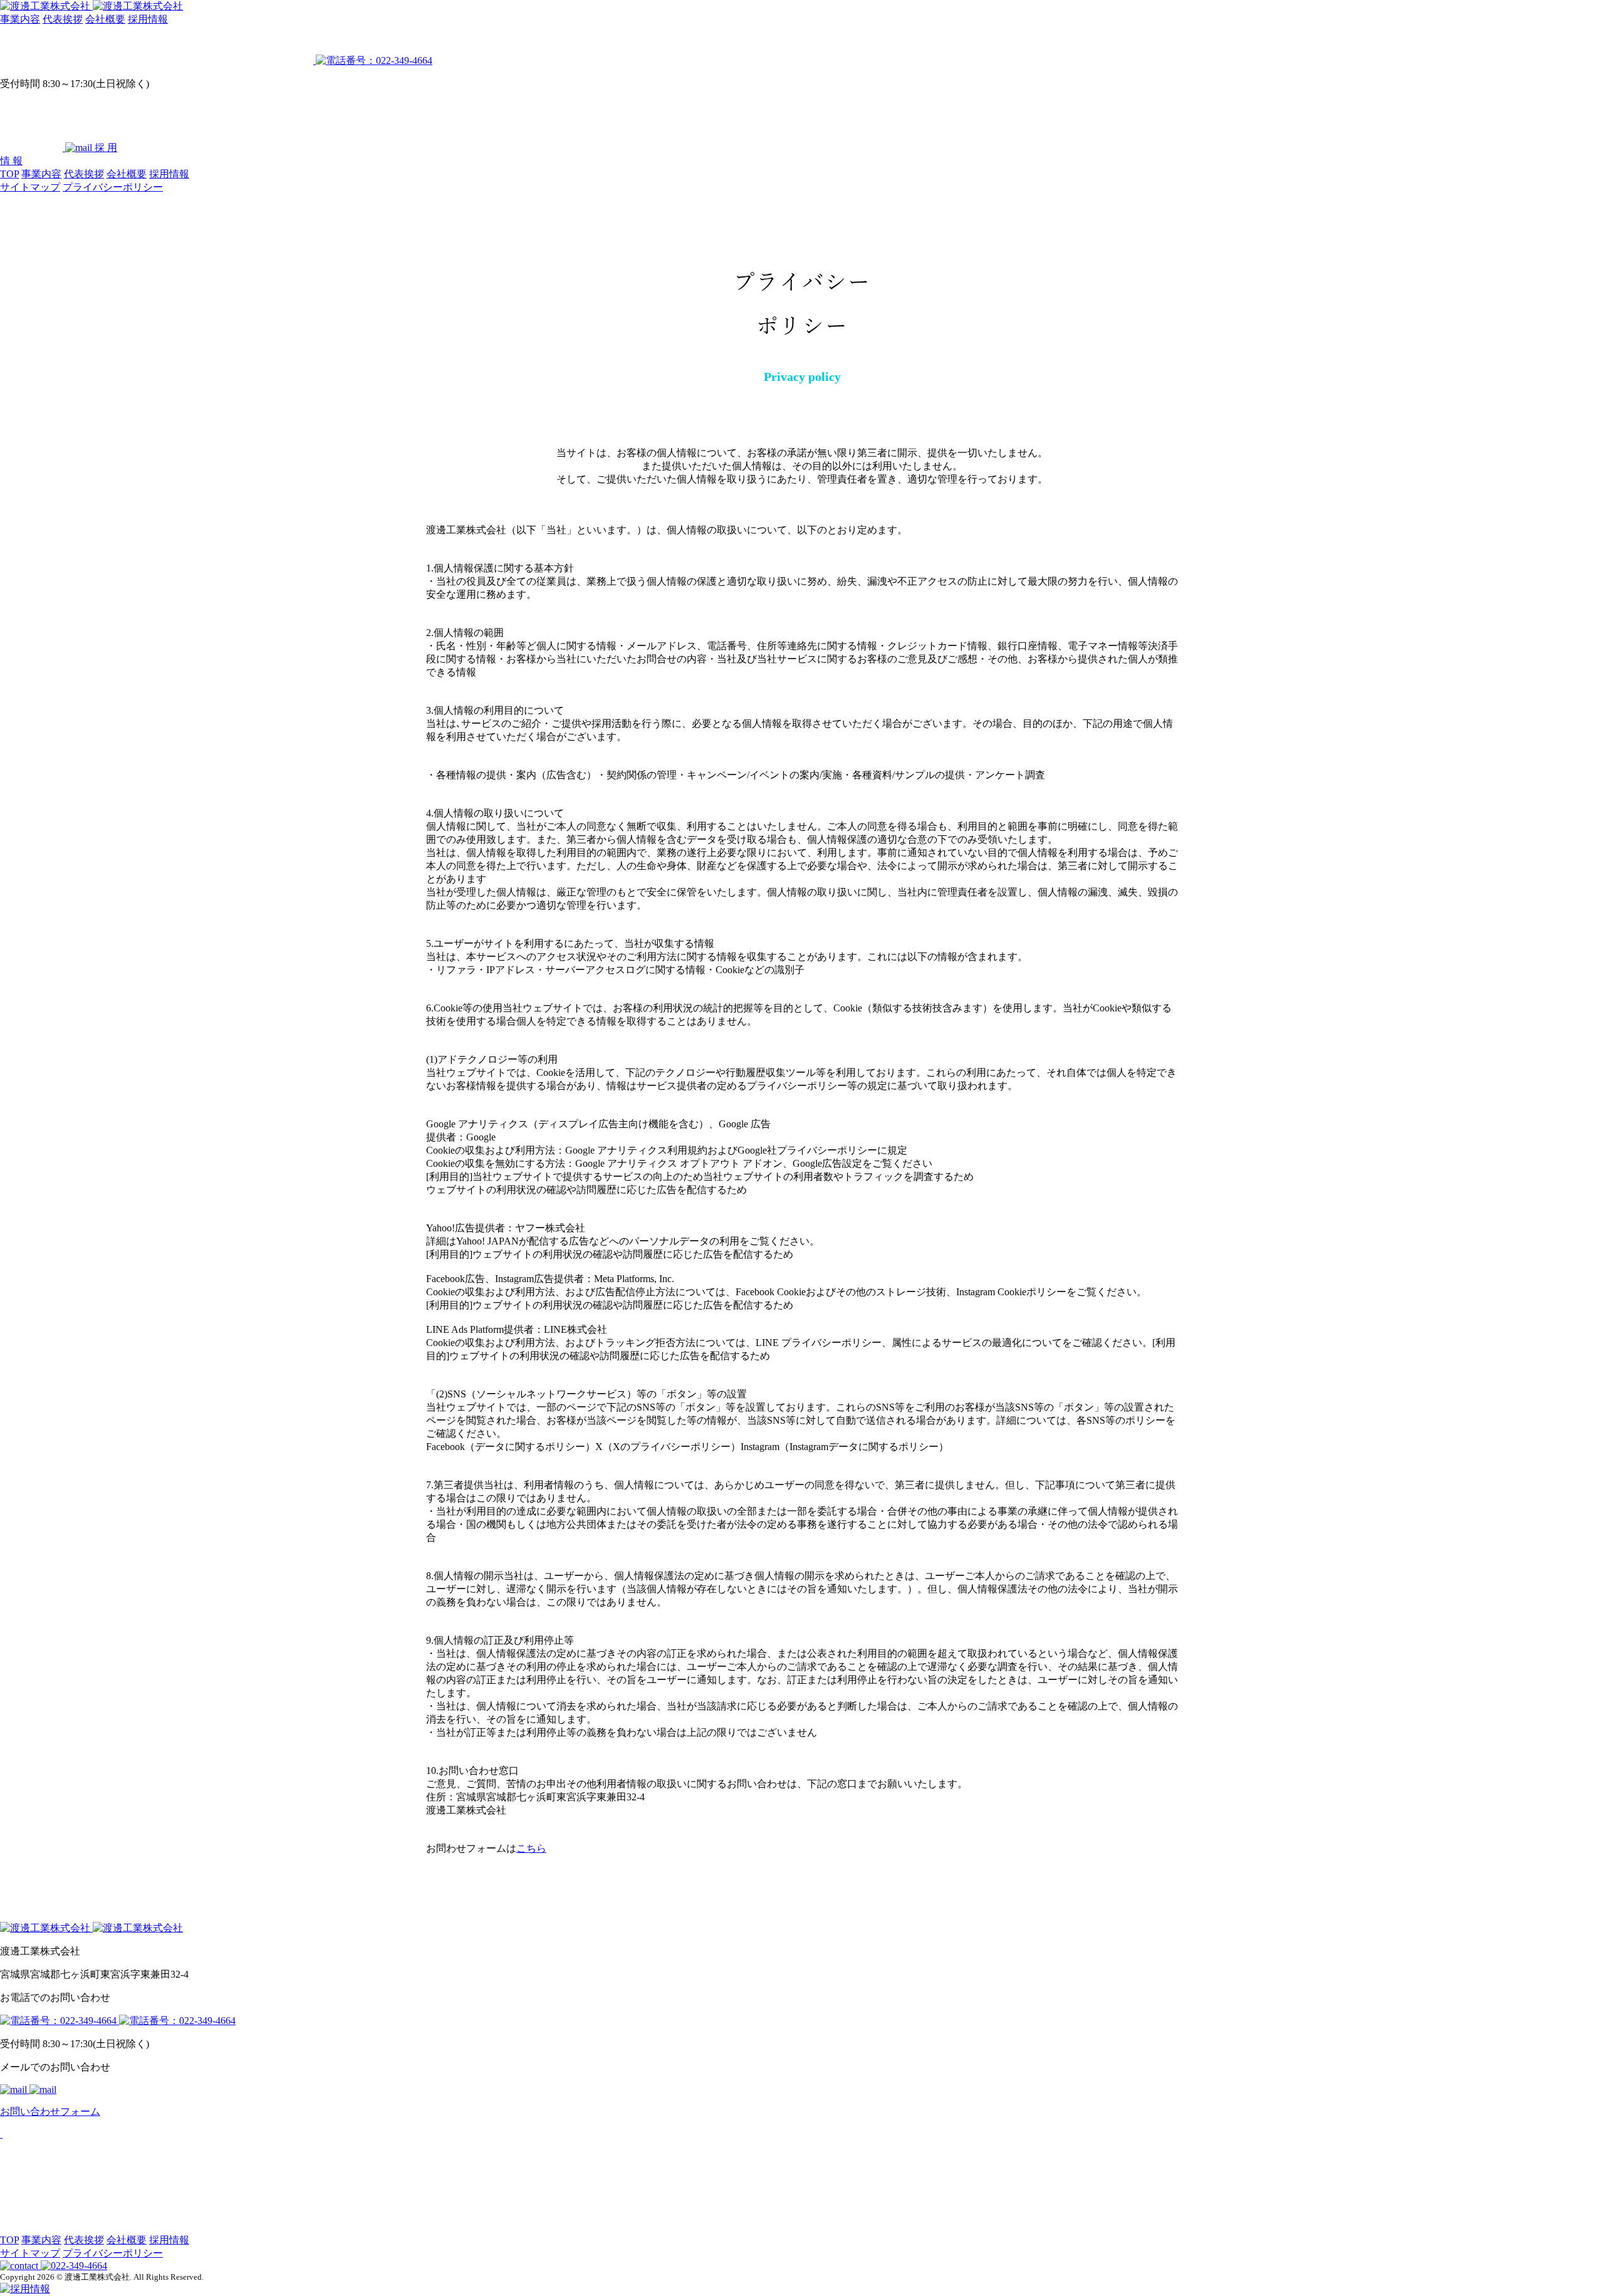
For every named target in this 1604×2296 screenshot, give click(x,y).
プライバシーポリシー (113, 187)
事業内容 (20, 19)
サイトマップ (30, 187)
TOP (9, 174)
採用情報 (148, 19)
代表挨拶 (63, 19)
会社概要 (105, 19)
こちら (531, 1848)
